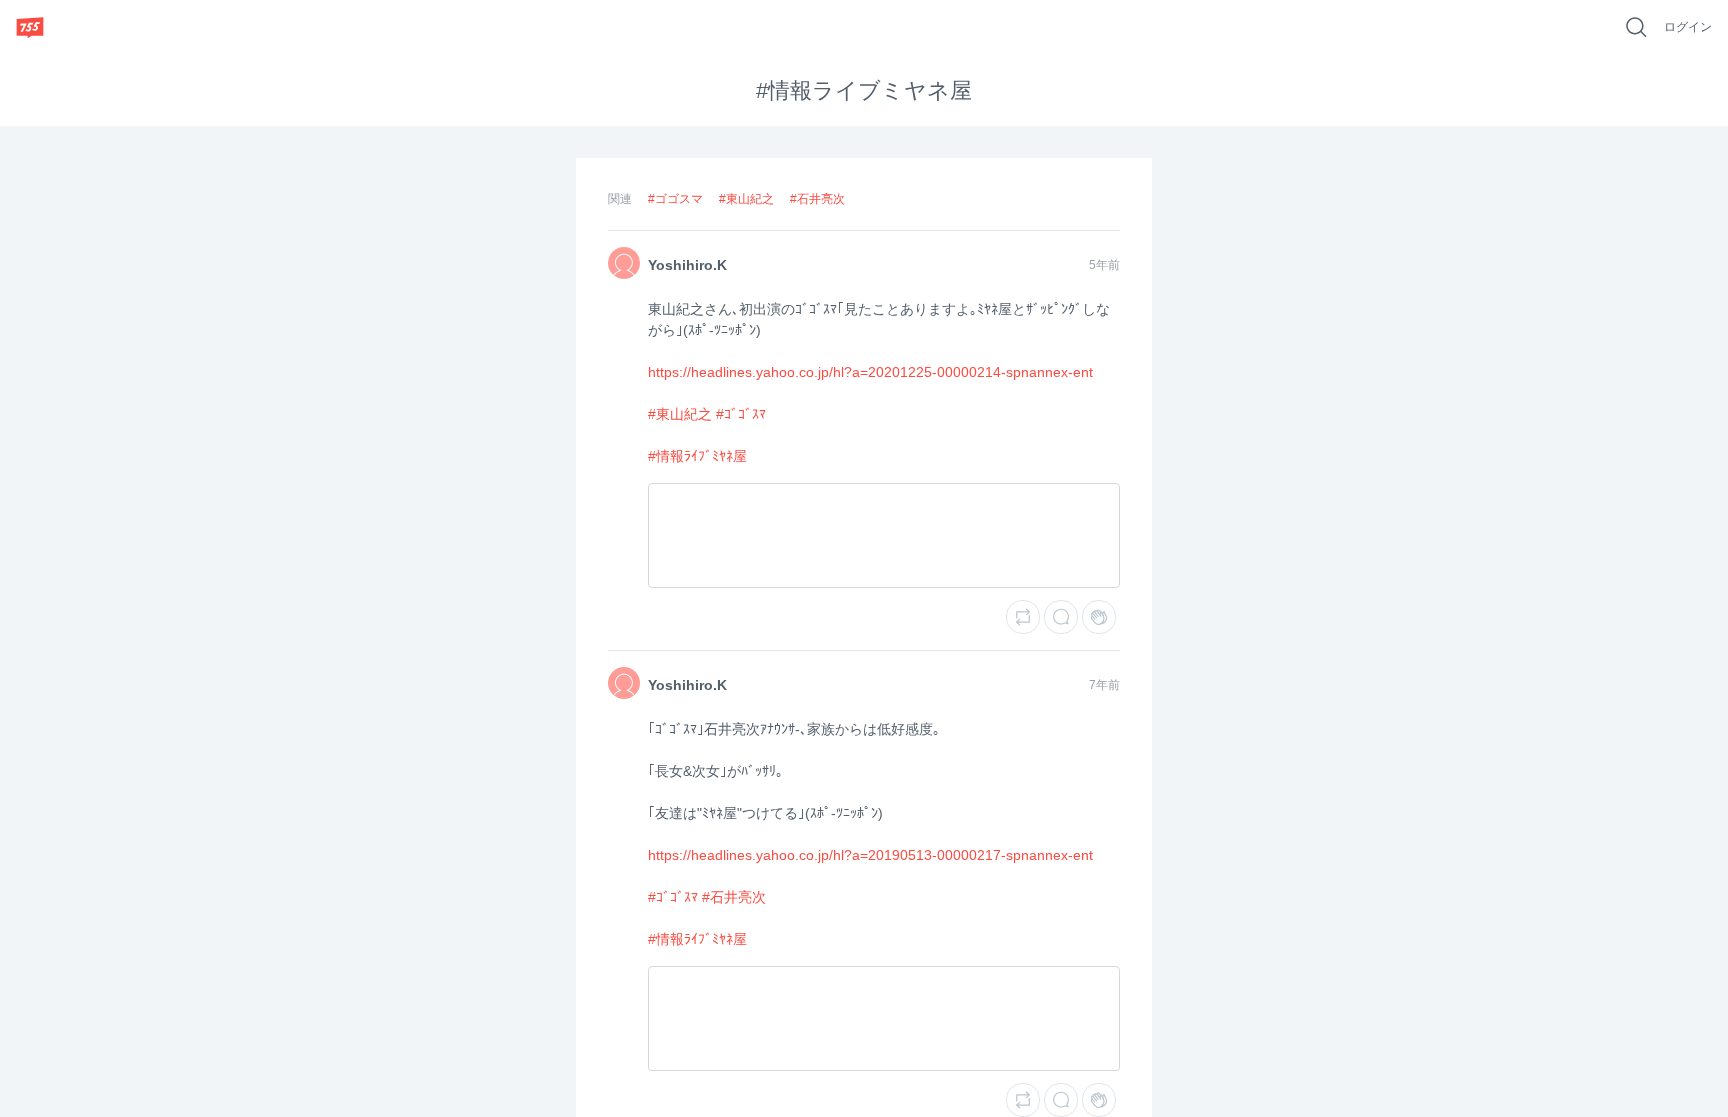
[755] (30, 27)
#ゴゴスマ (675, 199)
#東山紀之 (746, 199)
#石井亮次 (817, 199)
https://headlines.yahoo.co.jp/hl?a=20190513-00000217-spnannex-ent (870, 855)
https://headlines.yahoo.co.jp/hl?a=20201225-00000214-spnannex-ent (870, 372)
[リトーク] (1023, 617)
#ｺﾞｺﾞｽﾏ (741, 414)
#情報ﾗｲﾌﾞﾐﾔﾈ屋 (697, 456)
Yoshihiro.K (687, 265)
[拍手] (1099, 617)
